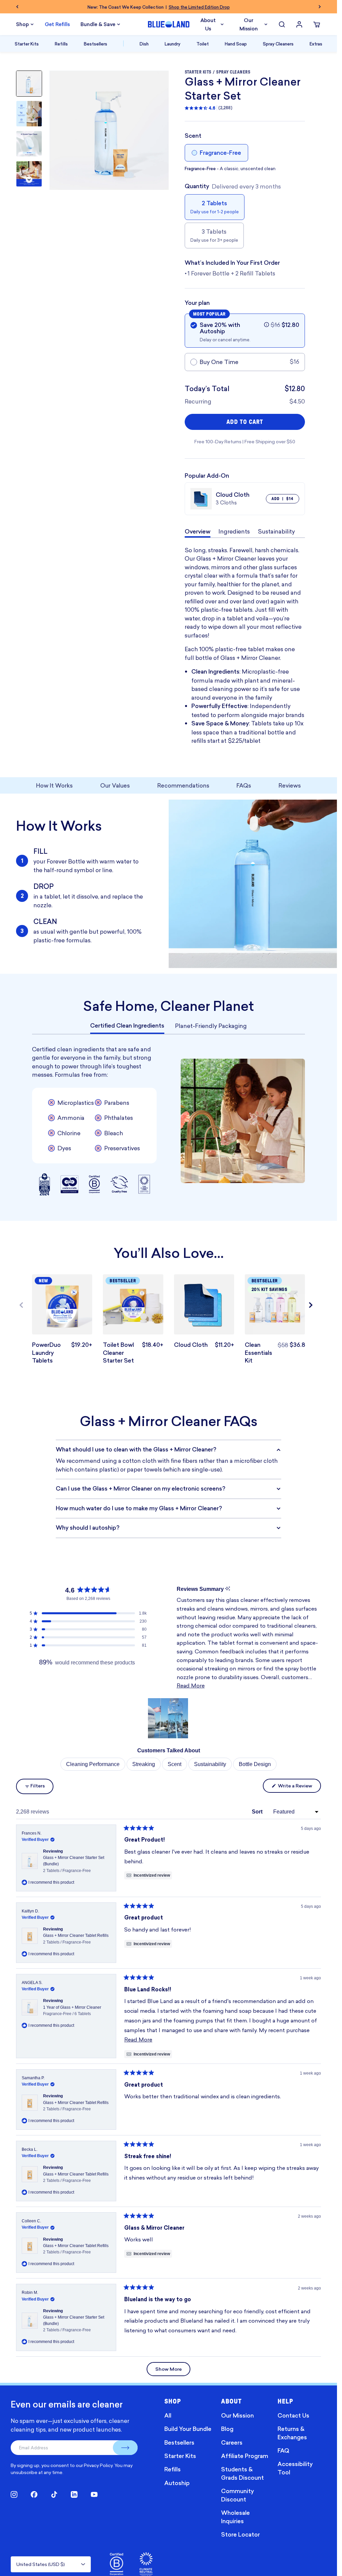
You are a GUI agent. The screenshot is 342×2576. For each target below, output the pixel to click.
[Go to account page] (299, 24)
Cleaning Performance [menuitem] (93, 1764)
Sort (258, 1812)
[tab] (127, 1026)
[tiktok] (54, 2494)
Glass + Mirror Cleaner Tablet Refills (76, 1939)
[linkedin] (74, 2494)
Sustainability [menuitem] (210, 1764)
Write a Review (299, 1787)
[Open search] (282, 24)
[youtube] (94, 2494)
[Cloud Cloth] (204, 1304)
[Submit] (125, 2448)
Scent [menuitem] (175, 1764)
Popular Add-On (207, 476)
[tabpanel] (168, 1121)
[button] (267, 325)
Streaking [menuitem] (144, 1764)
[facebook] (34, 2494)
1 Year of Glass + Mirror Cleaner (72, 2011)
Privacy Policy (98, 2465)
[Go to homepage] (169, 24)
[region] (169, 1718)
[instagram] (14, 2494)
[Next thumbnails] (29, 180)
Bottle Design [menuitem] (255, 1764)
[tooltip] (228, 1589)
